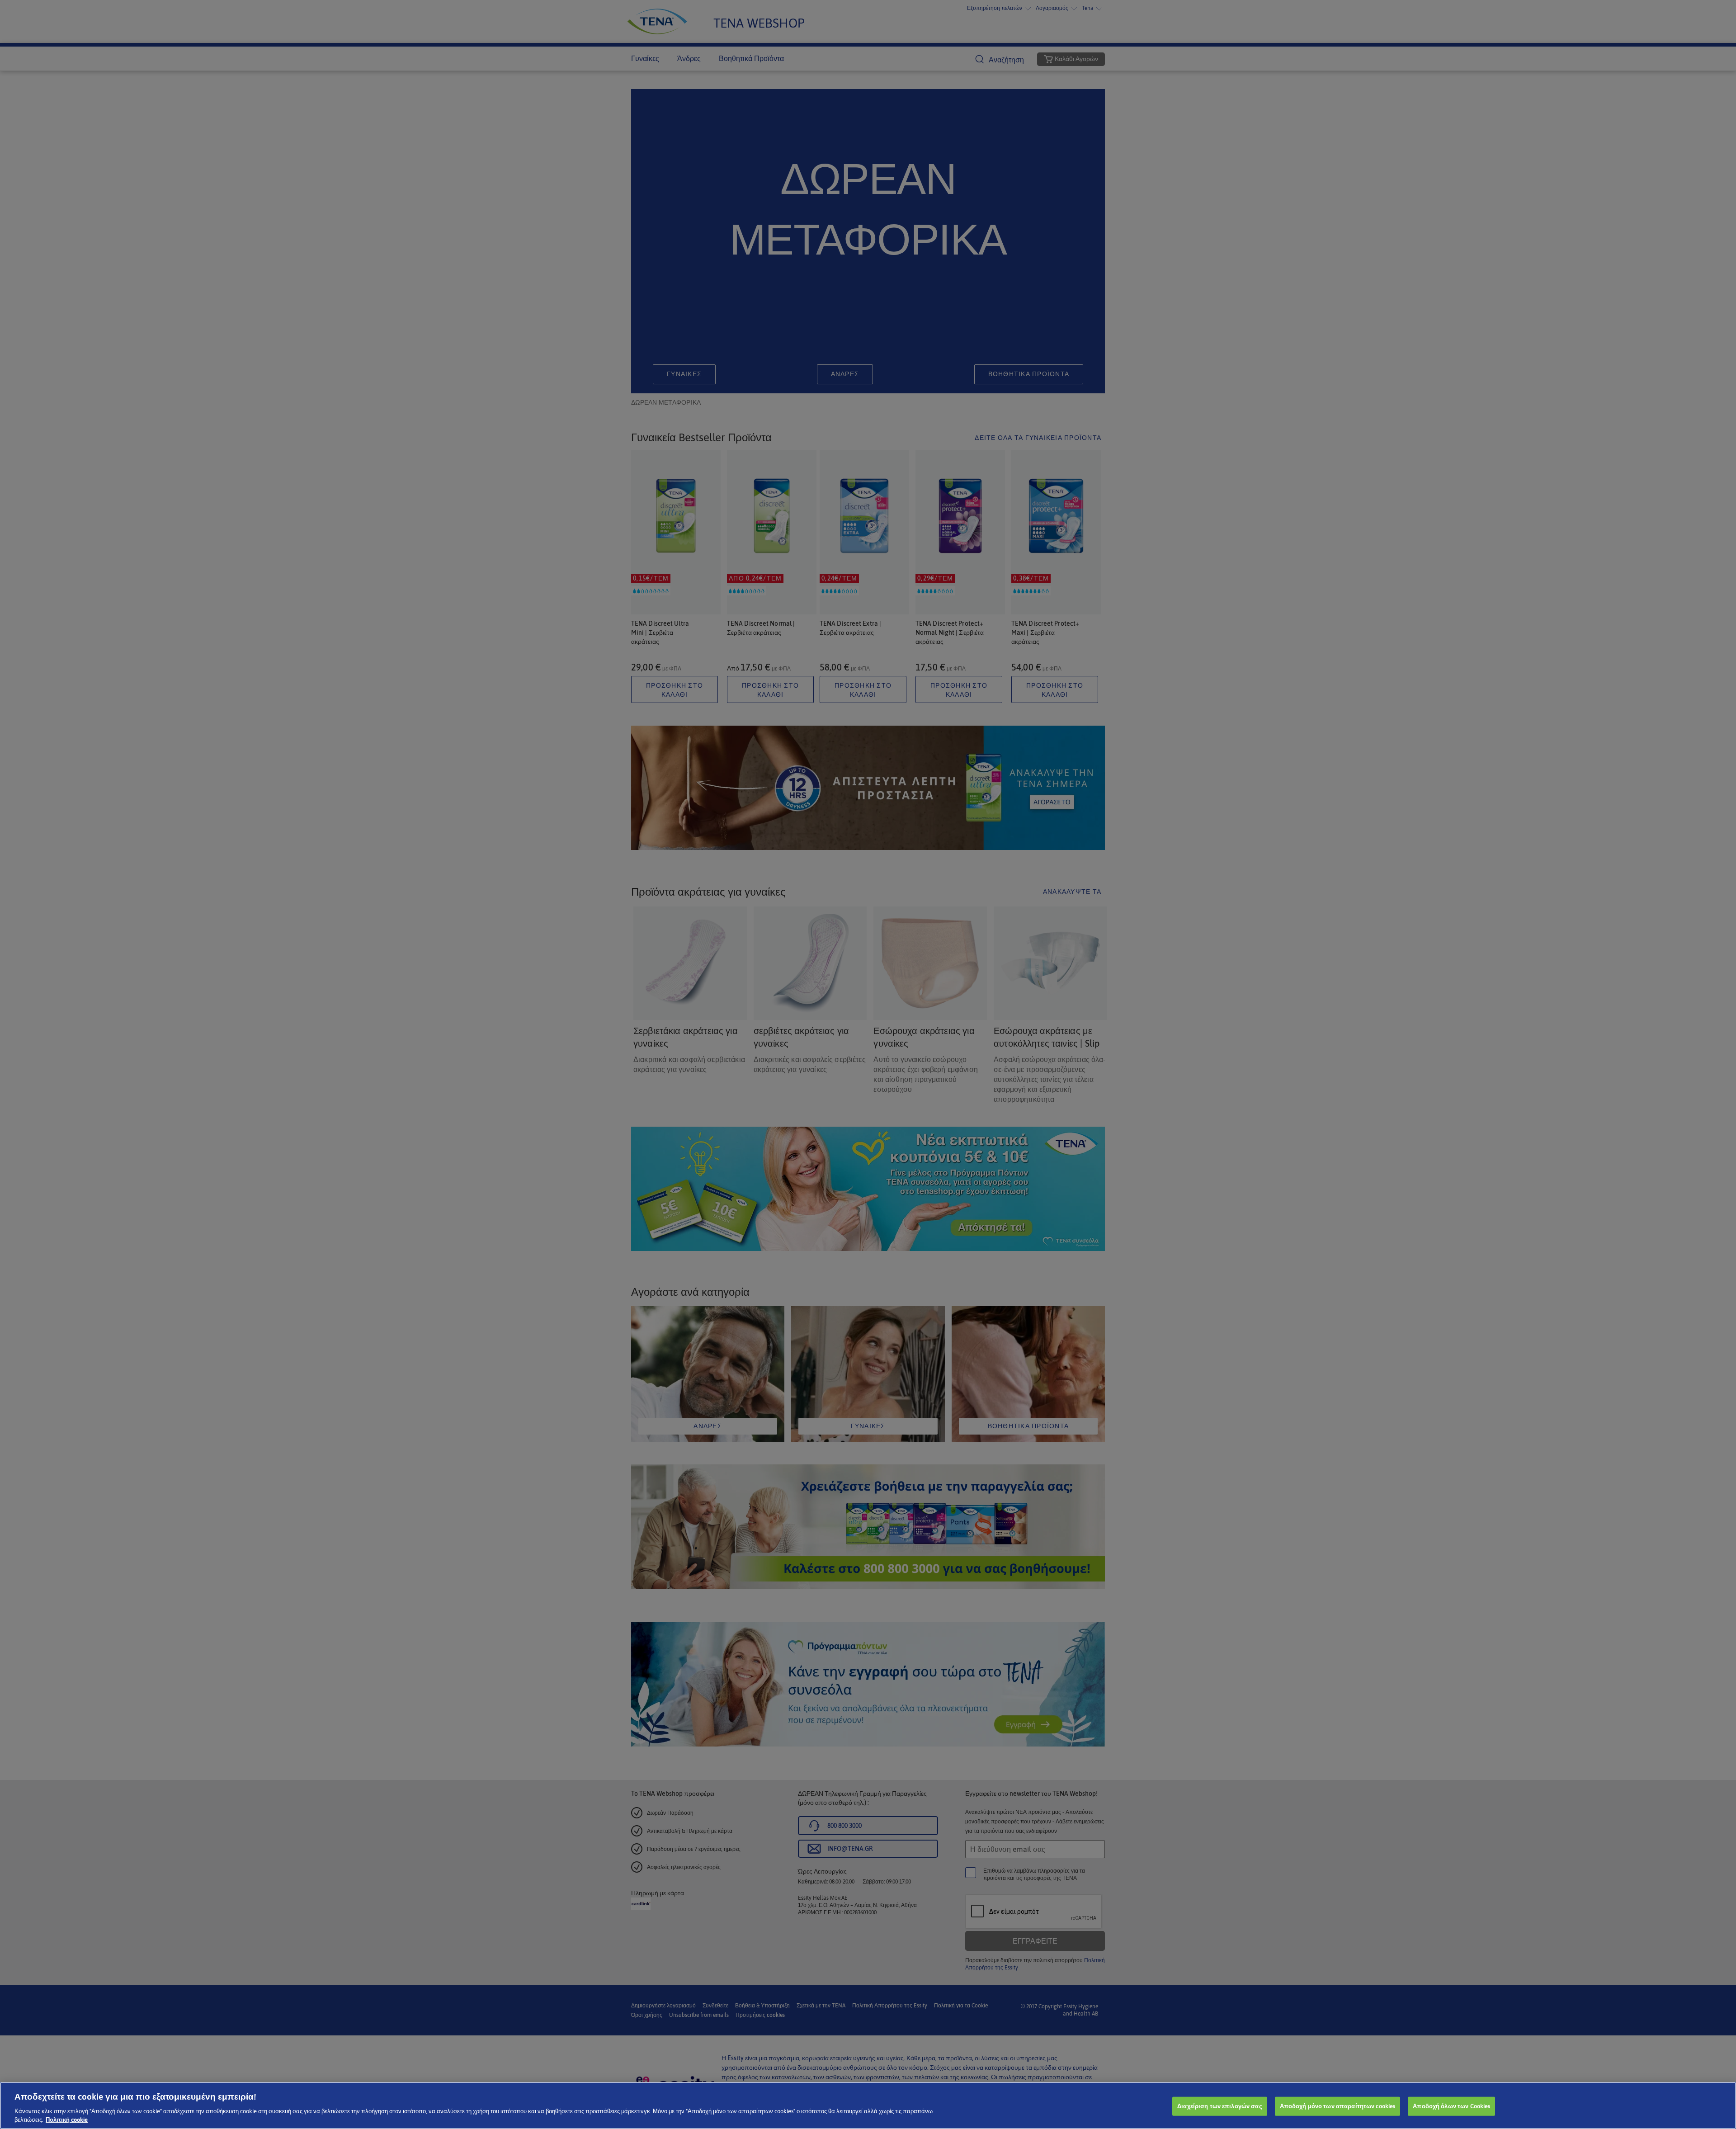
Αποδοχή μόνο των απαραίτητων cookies (1338, 2106)
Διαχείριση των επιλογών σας (1220, 2106)
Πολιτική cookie (67, 2120)
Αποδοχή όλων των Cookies (1451, 2106)
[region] (868, 2105)
